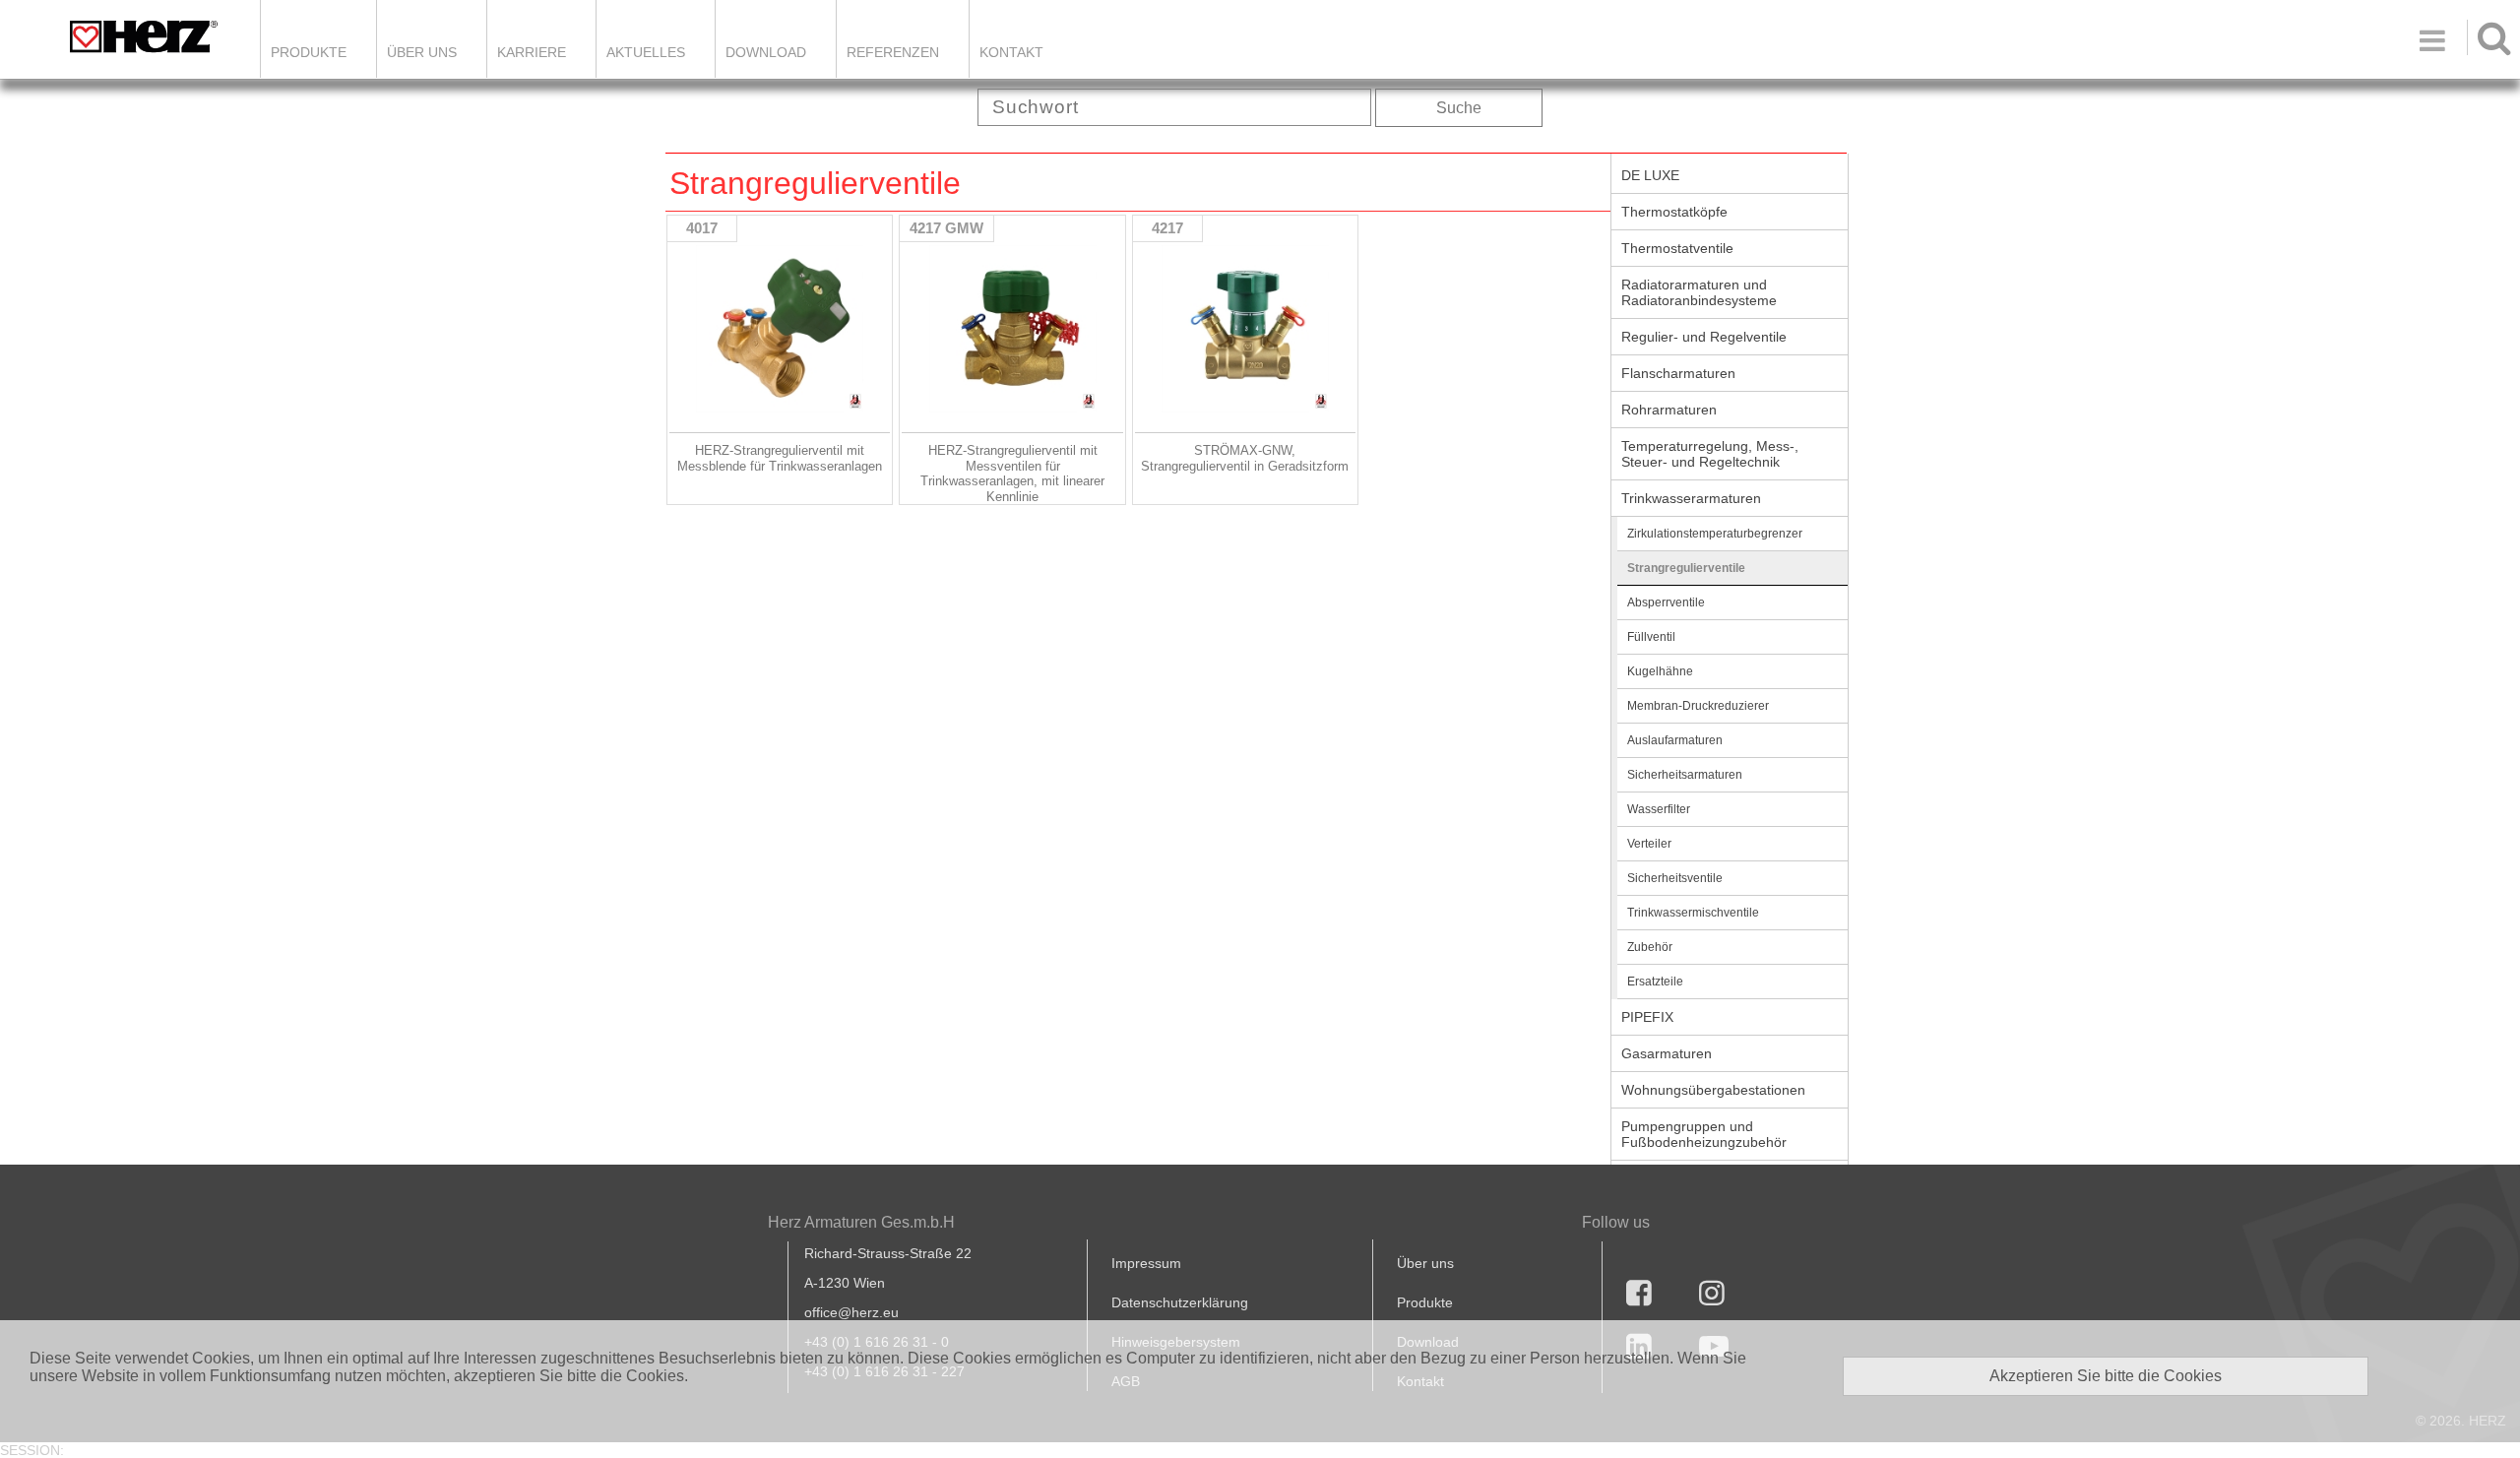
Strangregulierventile (1686, 568)
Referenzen (893, 52)
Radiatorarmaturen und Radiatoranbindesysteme (1699, 292)
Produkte (309, 52)
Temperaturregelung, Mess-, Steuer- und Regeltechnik (1710, 454)
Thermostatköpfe (1674, 212)
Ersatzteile (1655, 982)
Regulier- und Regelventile (1704, 337)
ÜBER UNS (422, 52)
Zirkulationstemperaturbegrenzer (1715, 534)
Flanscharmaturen (1678, 373)
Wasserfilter (1659, 809)
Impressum (1146, 1263)
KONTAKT (1011, 52)
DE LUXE (1650, 175)
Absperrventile (1666, 602)
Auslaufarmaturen (1675, 740)
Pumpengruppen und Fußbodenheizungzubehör (1704, 1134)
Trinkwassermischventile (1693, 913)
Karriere (532, 52)
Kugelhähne (1660, 671)
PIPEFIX (1647, 1017)
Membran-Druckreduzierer (1698, 706)
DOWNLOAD (766, 52)
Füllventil (1651, 637)
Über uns (1425, 1263)
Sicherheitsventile (1675, 878)
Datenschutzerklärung (1180, 1302)
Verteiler (1649, 844)
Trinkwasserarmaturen (1691, 498)
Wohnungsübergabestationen (1713, 1090)
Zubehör (1650, 947)
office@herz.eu (851, 1312)
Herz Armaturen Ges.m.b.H (861, 1222)
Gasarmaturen (1667, 1053)
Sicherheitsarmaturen (1685, 775)
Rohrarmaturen (1669, 410)
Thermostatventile (1677, 248)
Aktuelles (646, 52)
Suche (1459, 108)
